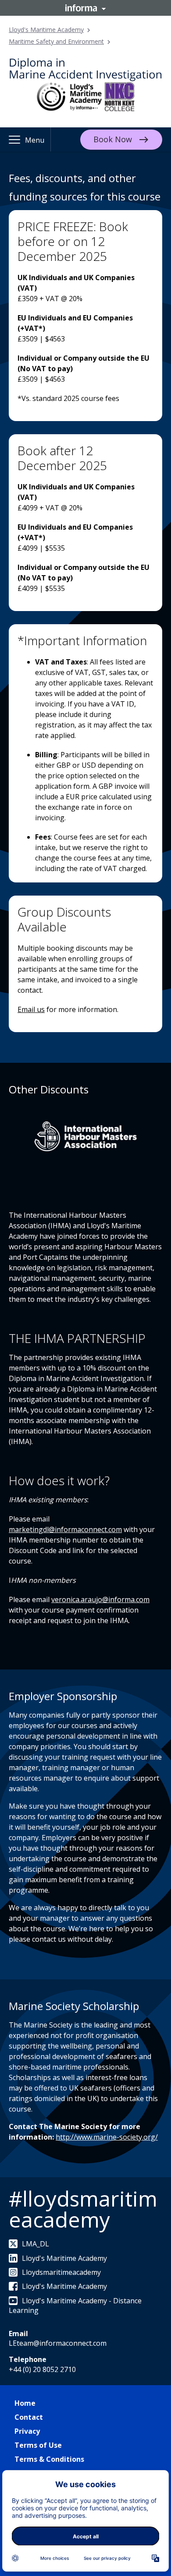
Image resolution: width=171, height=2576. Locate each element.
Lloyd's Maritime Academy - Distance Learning (75, 2305)
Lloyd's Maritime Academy (46, 30)
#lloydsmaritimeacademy (83, 2209)
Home (25, 2403)
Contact (29, 2417)
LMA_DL (36, 2244)
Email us (31, 1009)
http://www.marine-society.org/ (107, 2137)
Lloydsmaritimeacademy (61, 2272)
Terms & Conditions (49, 2459)
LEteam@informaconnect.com (58, 2343)
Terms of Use (38, 2445)
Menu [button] (35, 140)
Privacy (27, 2431)
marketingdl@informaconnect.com (65, 1529)
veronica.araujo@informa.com (100, 1599)
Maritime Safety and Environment (56, 41)
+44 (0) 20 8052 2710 (42, 2369)
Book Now (113, 139)
